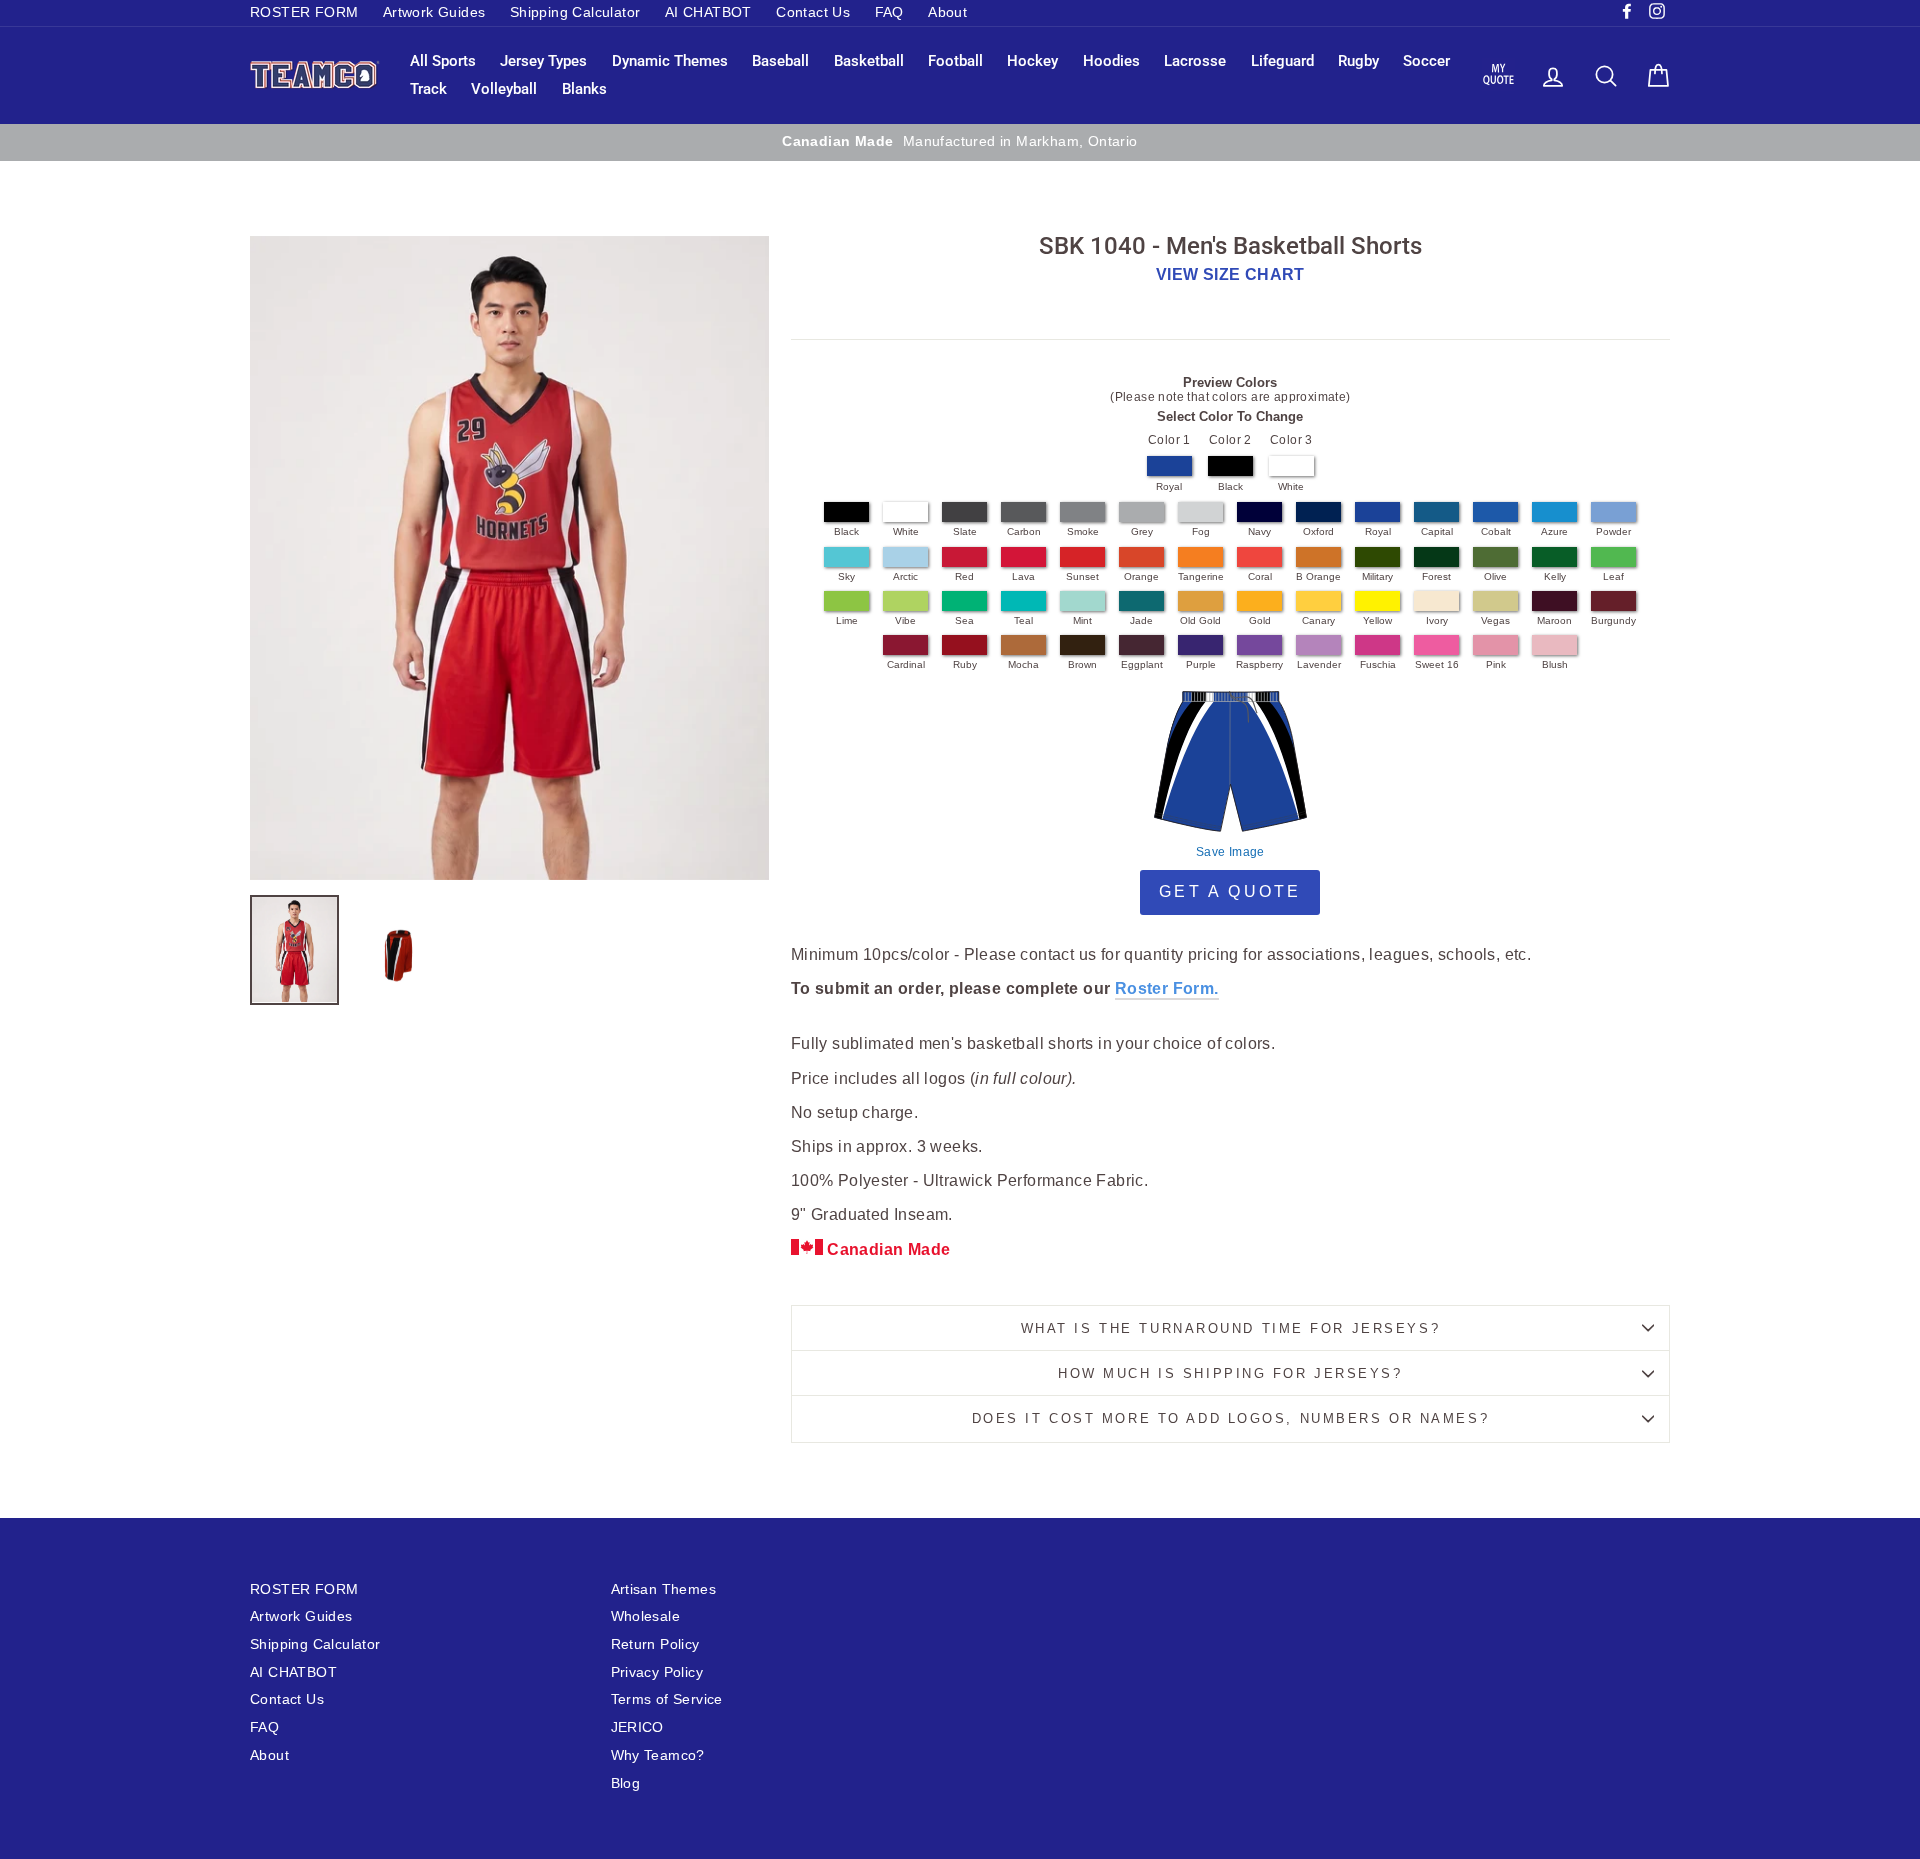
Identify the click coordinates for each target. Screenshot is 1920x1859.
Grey (1142, 531)
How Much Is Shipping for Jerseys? (1230, 1373)
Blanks (584, 89)
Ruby (965, 664)
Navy (1259, 531)
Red (964, 576)
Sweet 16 (1437, 664)
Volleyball (504, 89)
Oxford (1318, 531)
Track (428, 89)
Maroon (1554, 620)
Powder (1613, 531)
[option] (1158, 142)
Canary (1318, 620)
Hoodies (1111, 61)
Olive (1495, 576)
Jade (1141, 620)
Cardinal (906, 664)
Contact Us (813, 12)
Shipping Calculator (575, 12)
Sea (964, 620)
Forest (1436, 576)
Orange (1141, 576)
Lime (847, 620)
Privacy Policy (657, 1672)
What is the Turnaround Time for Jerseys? (1230, 1328)
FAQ (889, 12)
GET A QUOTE (1230, 891)
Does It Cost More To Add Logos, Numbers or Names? (1230, 1418)
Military (1377, 576)
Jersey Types (543, 61)
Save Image (1230, 852)
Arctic (905, 576)
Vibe (905, 620)
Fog (1201, 531)
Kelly (1555, 576)
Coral (1260, 576)
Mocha (1023, 664)
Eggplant (1142, 664)
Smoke (1083, 531)
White (1291, 486)
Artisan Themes (664, 1589)
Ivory (1437, 620)
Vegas (1495, 620)
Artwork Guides (434, 12)
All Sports (443, 61)
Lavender (1319, 664)
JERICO (637, 1727)
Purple (1201, 664)
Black (1230, 486)
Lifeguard (1282, 61)
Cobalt (1496, 531)
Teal (1023, 620)
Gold (1260, 620)
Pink (1496, 664)
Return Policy (655, 1644)
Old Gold (1200, 620)
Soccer (1426, 61)
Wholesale (646, 1616)
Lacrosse (1195, 61)
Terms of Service (667, 1699)
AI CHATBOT (708, 12)
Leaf (1613, 576)
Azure (1554, 531)
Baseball (780, 61)
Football (955, 61)
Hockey (1032, 61)
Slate (965, 531)
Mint (1082, 620)
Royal (1169, 486)
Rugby (1358, 61)
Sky (846, 576)
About (947, 12)
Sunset (1082, 576)
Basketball (869, 61)
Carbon (1024, 531)
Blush (1555, 664)
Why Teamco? (658, 1755)
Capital (1437, 531)
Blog (626, 1783)
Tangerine (1201, 576)
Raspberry (1259, 664)
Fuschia (1378, 664)
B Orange (1318, 576)
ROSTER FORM (304, 12)
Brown (1082, 664)
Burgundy (1613, 620)
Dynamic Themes (670, 61)
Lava (1023, 576)
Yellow (1377, 620)
